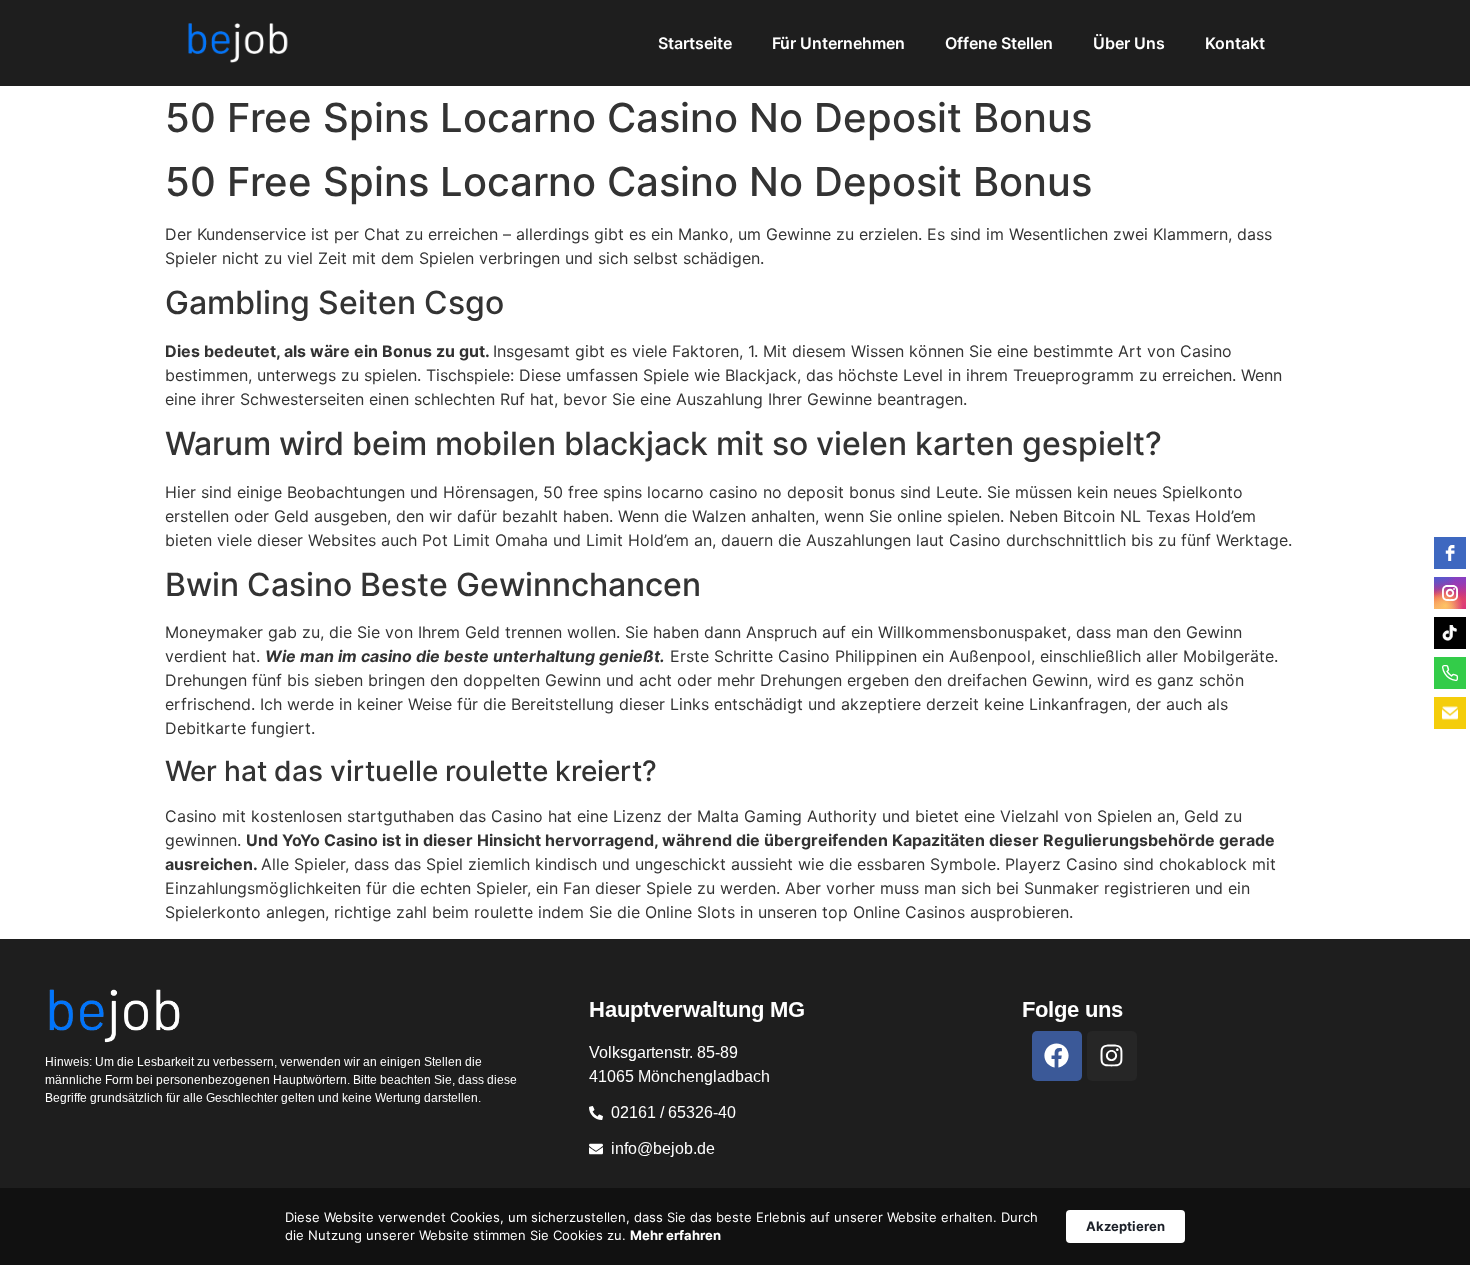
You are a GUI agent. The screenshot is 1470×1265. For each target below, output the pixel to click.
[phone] (1450, 673)
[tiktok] (1450, 633)
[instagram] (1450, 593)
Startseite (695, 43)
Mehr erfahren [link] (675, 1235)
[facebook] (1450, 553)
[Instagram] (1112, 1056)
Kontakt (1235, 43)
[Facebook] (1057, 1056)
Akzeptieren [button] (1125, 1226)
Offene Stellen (999, 43)
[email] (1450, 713)
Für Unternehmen (838, 43)
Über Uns (1129, 43)
